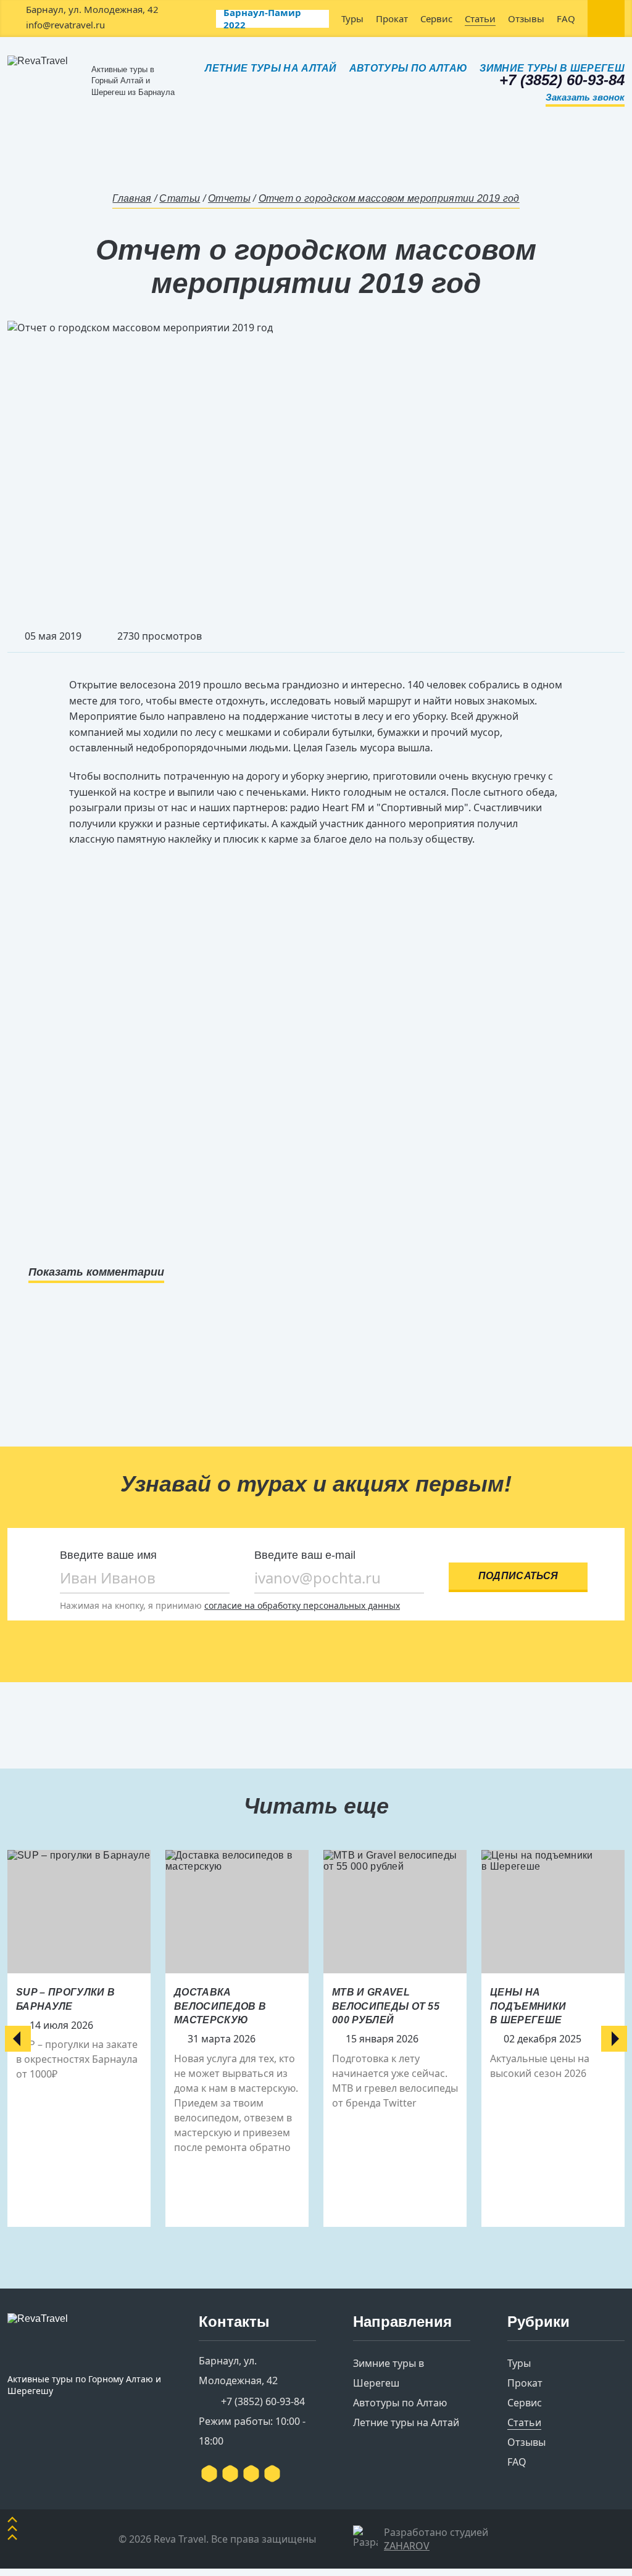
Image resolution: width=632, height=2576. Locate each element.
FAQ (566, 19)
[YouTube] (230, 2474)
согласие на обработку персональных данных (302, 1605)
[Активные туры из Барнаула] (85, 2339)
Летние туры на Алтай (271, 68)
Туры (352, 19)
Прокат (392, 19)
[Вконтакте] (209, 2474)
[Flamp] (251, 2474)
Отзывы (526, 19)
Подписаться (518, 1576)
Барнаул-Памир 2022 (262, 19)
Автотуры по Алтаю (408, 68)
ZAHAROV (407, 2546)
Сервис (436, 19)
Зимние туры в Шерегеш (552, 68)
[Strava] (272, 2474)
